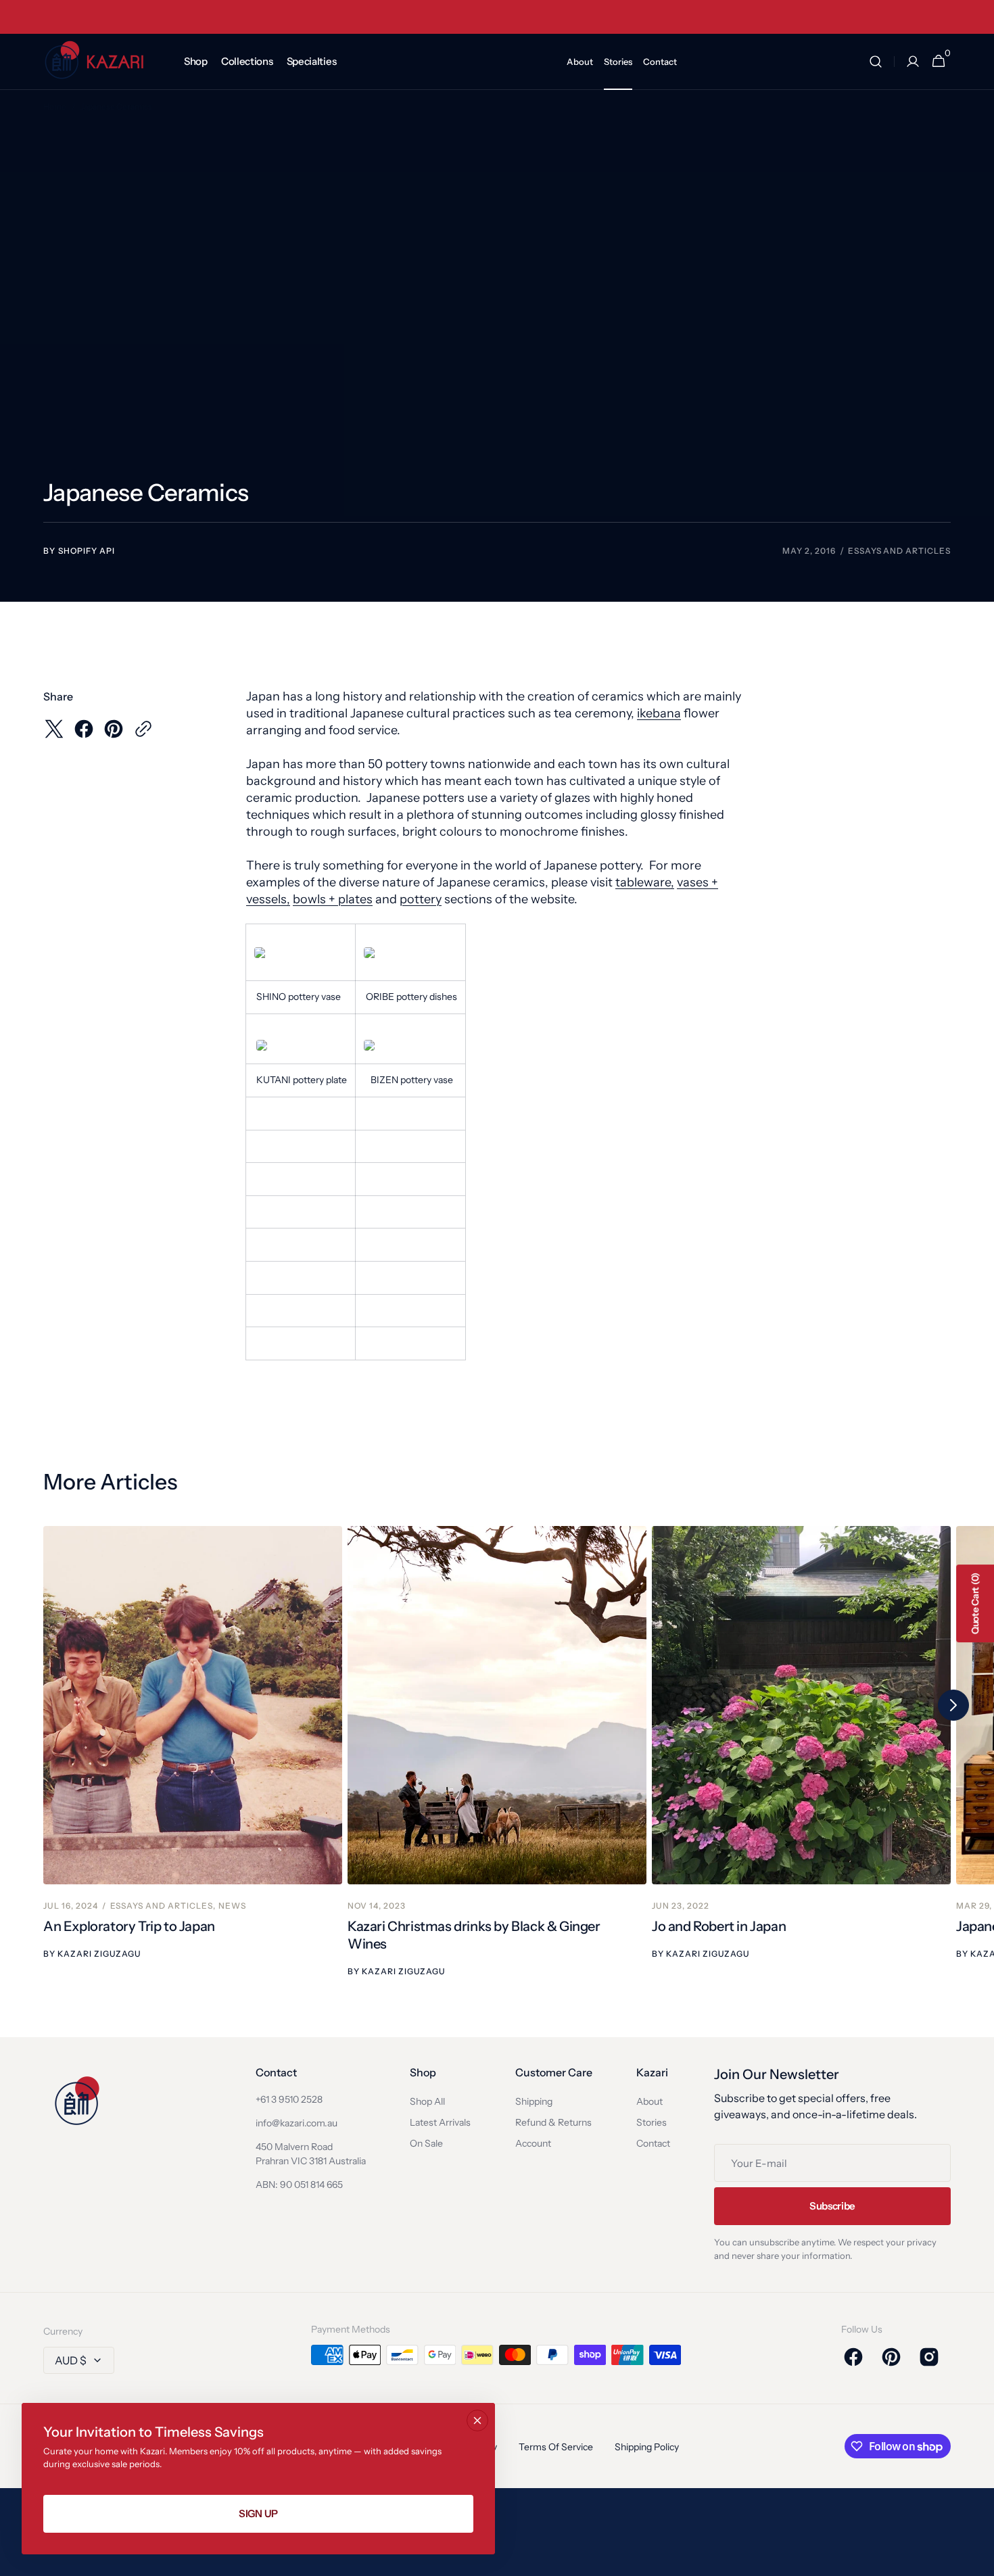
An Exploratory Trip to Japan (129, 1926)
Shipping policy (647, 2447)
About (649, 2101)
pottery (421, 899)
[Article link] (193, 1752)
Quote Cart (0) (975, 1603)
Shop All (427, 2101)
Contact (653, 2143)
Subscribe (832, 2206)
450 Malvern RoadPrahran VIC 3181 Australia (311, 2154)
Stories (652, 2122)
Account (533, 2143)
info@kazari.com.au (297, 2123)
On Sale (426, 2143)
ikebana (659, 713)
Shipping (534, 2101)
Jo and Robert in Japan (719, 1926)
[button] (876, 62)
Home (55, 106)
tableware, (645, 882)
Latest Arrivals (440, 2122)
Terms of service (556, 2447)
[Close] (477, 2420)
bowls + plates (333, 899)
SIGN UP (258, 2513)
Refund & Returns (553, 2122)
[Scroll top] (978, 2560)
